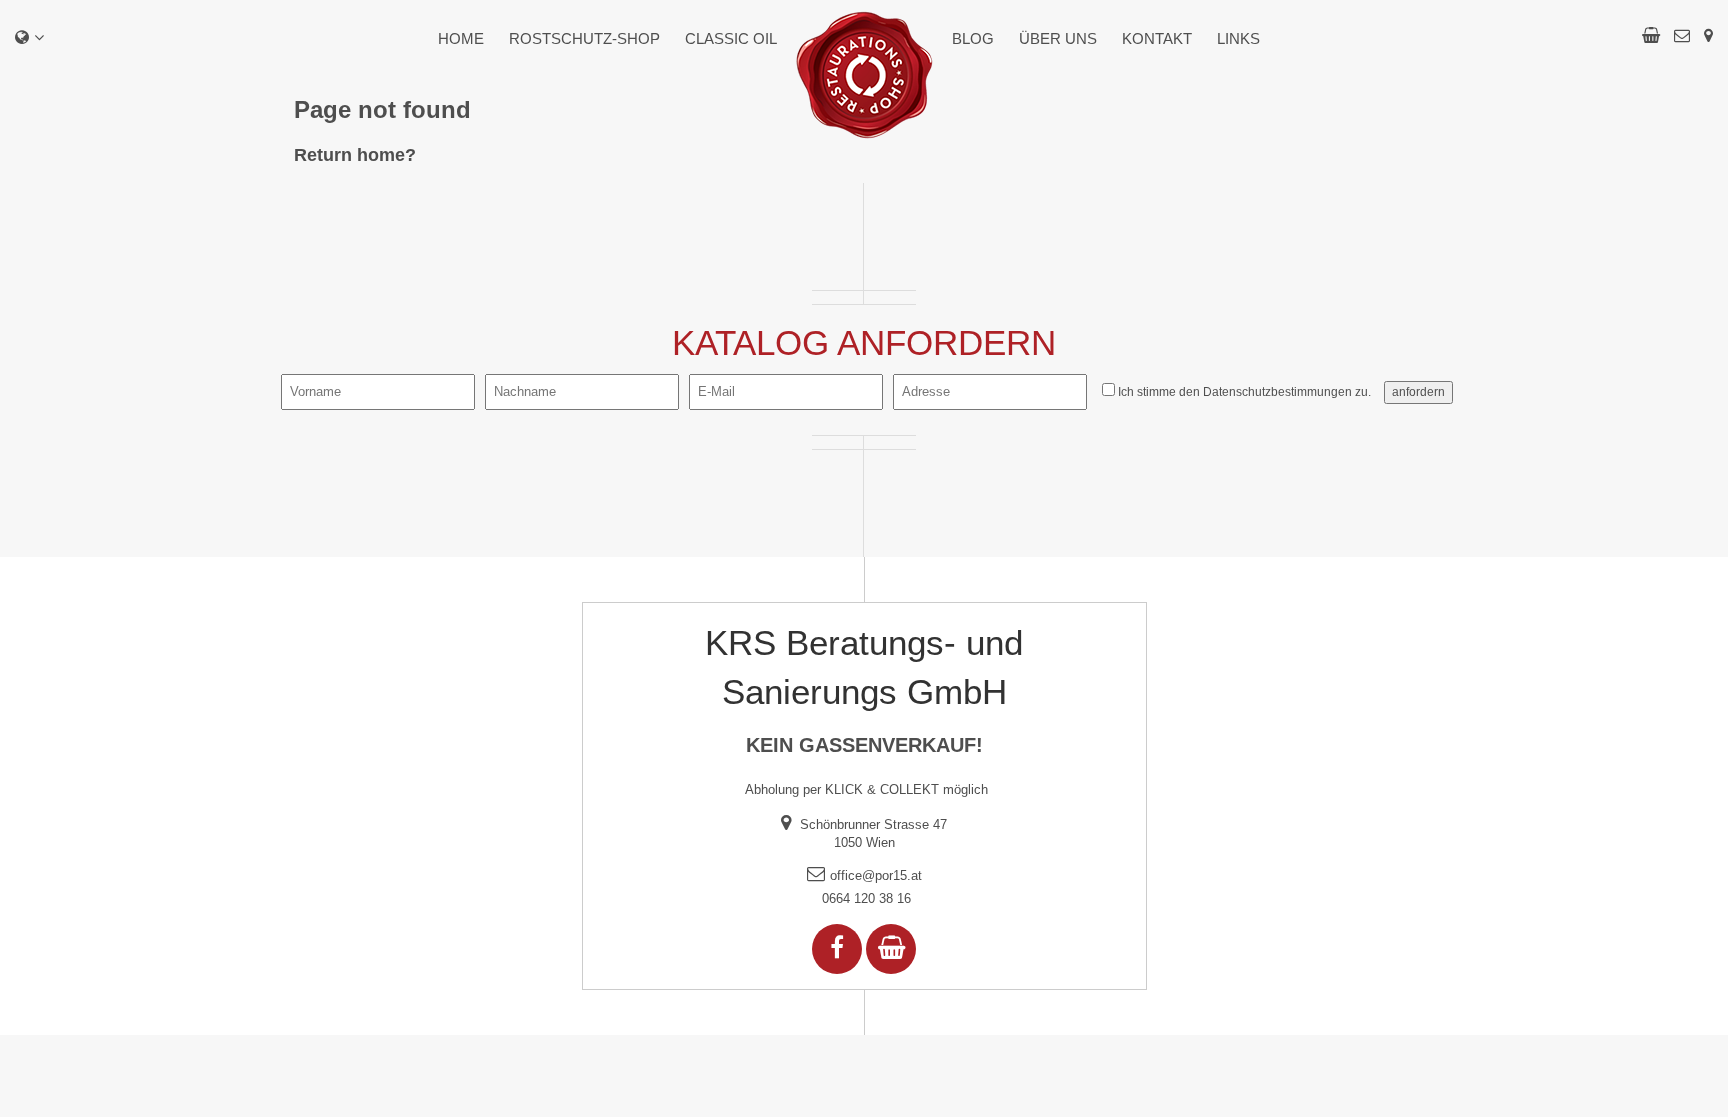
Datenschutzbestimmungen (1277, 392)
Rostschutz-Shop (584, 38)
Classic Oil (731, 38)
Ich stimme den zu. (1244, 392)
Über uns (1058, 38)
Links (1238, 38)
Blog (973, 38)
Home (461, 38)
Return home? (355, 155)
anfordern (1418, 392)
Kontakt (1157, 38)
